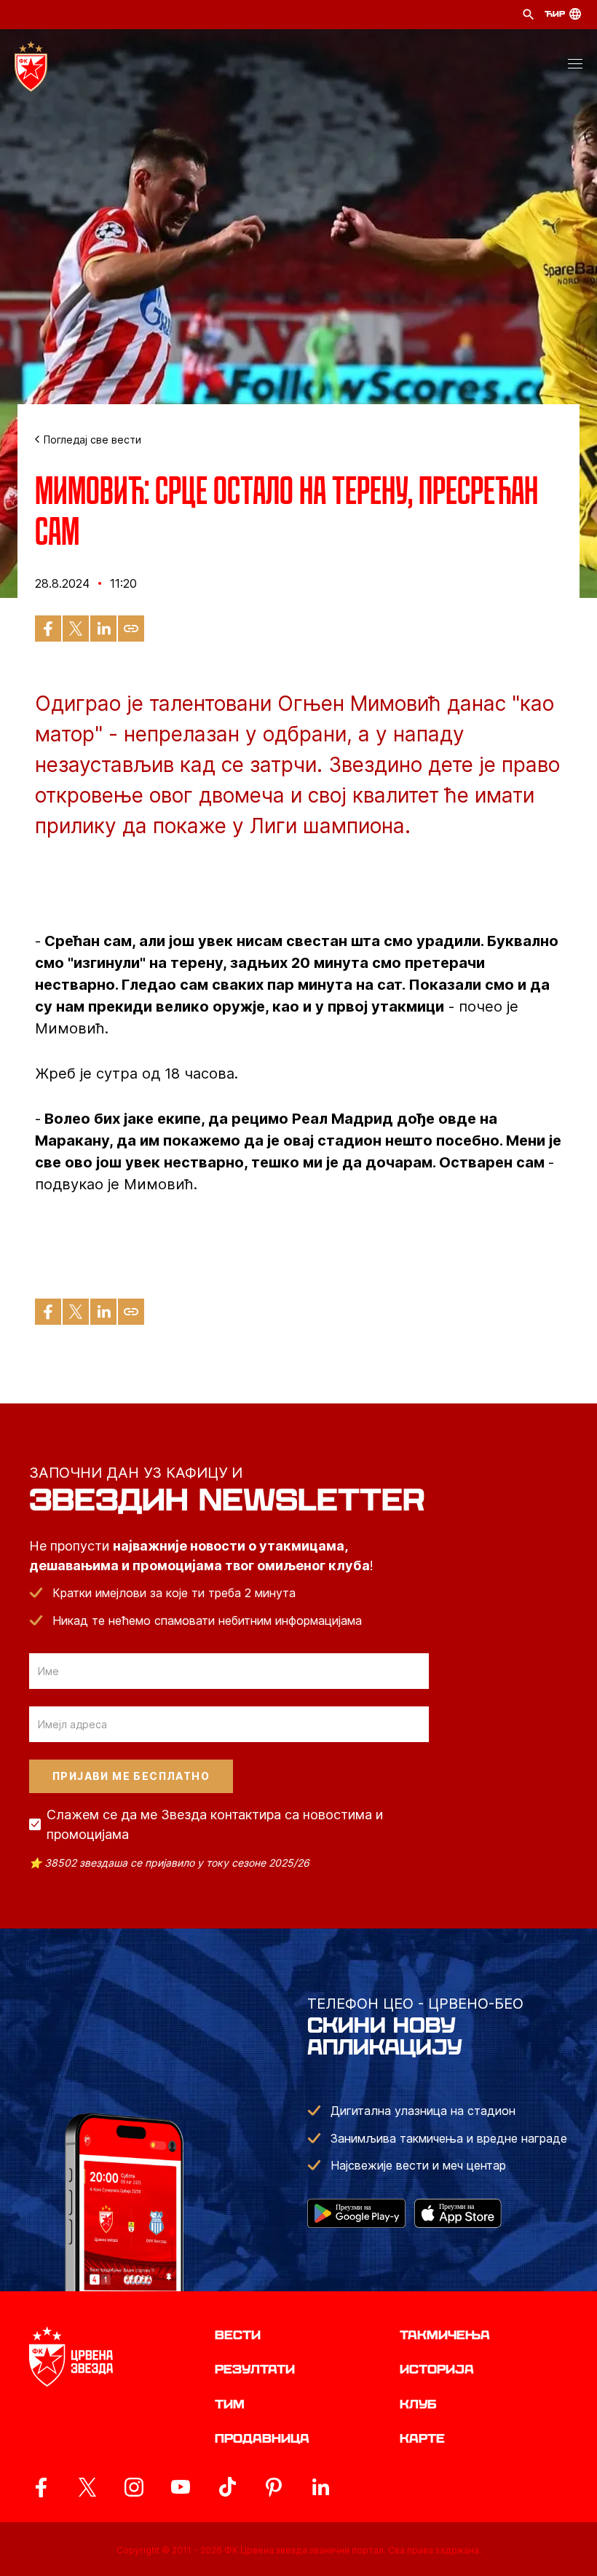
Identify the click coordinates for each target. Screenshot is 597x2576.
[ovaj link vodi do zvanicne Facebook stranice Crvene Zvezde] (41, 2487)
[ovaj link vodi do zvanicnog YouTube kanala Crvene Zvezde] (181, 2487)
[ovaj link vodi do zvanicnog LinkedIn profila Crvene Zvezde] (320, 2487)
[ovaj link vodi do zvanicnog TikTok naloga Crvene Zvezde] (227, 2487)
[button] (575, 66)
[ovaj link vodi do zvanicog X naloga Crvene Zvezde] (87, 2487)
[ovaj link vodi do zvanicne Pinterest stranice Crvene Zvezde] (274, 2487)
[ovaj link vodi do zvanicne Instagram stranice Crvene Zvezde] (134, 2487)
